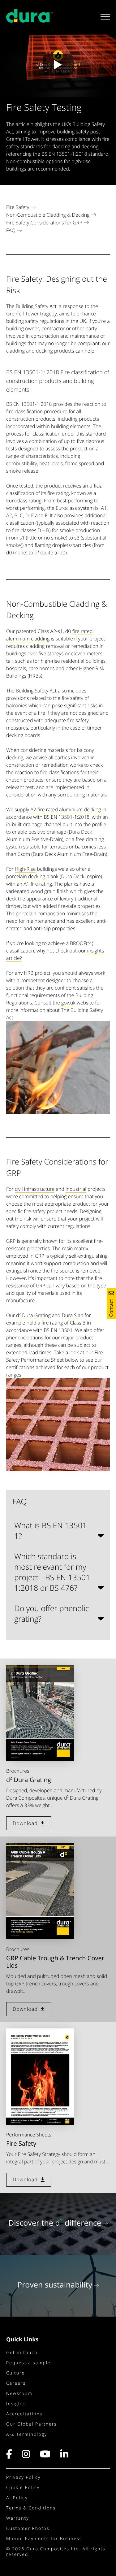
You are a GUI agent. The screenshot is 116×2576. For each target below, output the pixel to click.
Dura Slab (73, 1315)
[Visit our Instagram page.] (26, 2456)
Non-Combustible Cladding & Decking (48, 215)
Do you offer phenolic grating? (52, 1614)
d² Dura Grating (33, 1315)
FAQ (11, 230)
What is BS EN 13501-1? (52, 1531)
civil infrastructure (35, 1189)
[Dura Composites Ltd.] (29, 19)
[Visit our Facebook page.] (12, 2456)
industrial (76, 1189)
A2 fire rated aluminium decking (66, 809)
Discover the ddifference (55, 2223)
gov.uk (68, 1003)
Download (25, 1823)
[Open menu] (103, 17)
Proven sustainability (55, 2285)
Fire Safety (18, 207)
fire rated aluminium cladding (49, 635)
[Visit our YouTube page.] (45, 2456)
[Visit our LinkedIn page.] (65, 2456)
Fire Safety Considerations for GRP (44, 223)
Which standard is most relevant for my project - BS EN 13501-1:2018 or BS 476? (53, 1572)
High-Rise (25, 869)
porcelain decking (26, 876)
